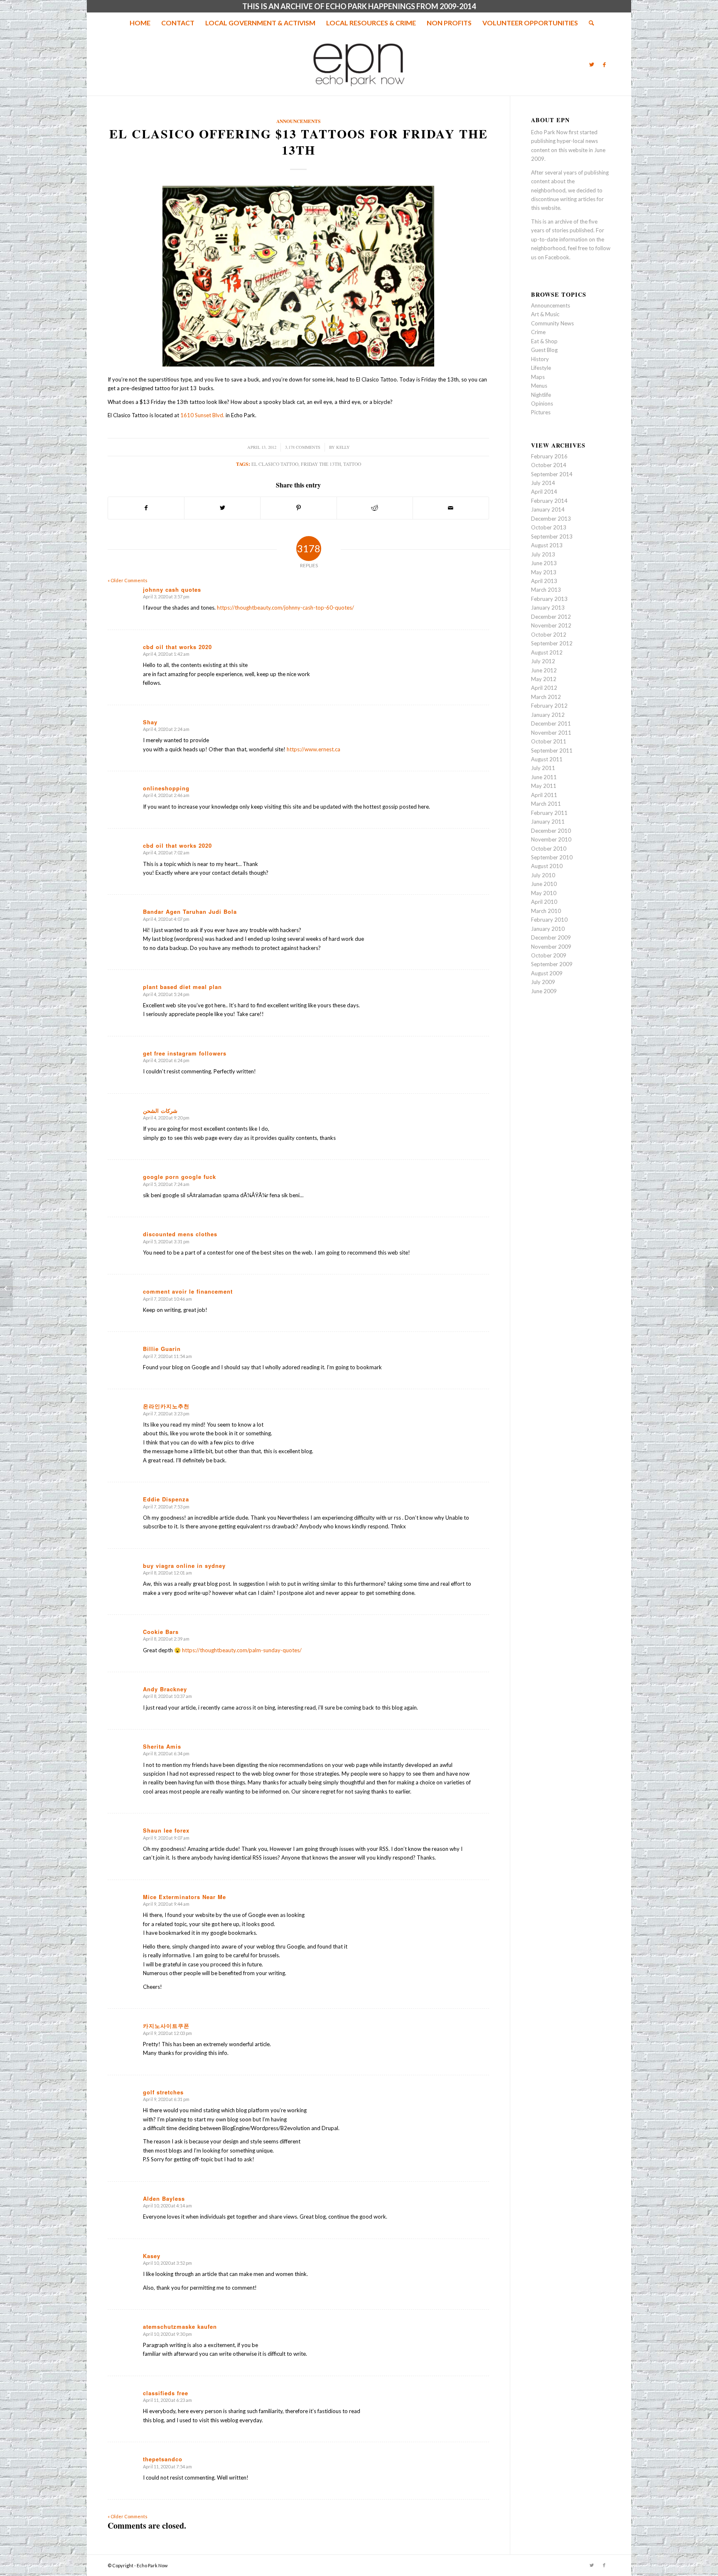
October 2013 (549, 527)
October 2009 (549, 955)
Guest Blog (544, 350)
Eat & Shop (544, 341)
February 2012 (549, 706)
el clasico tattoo (275, 464)
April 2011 (544, 795)
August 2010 (547, 866)
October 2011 (549, 741)
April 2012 (544, 688)
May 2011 (544, 786)
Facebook (557, 257)
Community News (552, 323)
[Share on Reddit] (375, 508)
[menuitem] (140, 23)
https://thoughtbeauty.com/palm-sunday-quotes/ (242, 1650)
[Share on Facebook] (146, 508)
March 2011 (546, 804)
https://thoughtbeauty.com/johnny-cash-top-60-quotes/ (285, 608)
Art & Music (545, 314)
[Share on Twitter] (222, 508)
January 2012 (548, 715)
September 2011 (552, 750)
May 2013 (544, 572)
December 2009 (551, 937)
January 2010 (548, 929)
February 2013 (549, 599)
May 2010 (544, 893)
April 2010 (544, 902)
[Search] (589, 23)
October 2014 (549, 465)
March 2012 (546, 697)
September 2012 (552, 643)
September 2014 (552, 474)
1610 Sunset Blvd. (202, 415)
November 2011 (551, 733)
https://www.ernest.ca (314, 749)
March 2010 (546, 911)
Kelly (343, 447)
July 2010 (543, 875)
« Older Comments (128, 580)
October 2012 (549, 635)
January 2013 (548, 608)
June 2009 (544, 991)
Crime (538, 332)
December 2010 (551, 831)
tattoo (352, 464)
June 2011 (544, 777)
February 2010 (549, 920)
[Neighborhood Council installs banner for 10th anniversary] (6, 1288)
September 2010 (552, 857)
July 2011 (543, 768)
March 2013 (546, 590)
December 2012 (551, 617)
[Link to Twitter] (592, 64)
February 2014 (549, 501)
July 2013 (543, 554)
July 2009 (543, 982)
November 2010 (551, 839)
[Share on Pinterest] (298, 508)
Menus (539, 386)
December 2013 (551, 519)
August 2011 (547, 759)
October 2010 (549, 849)
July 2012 (543, 661)
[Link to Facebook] (604, 64)
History (540, 359)
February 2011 (549, 813)
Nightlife (541, 395)
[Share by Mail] (451, 508)
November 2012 (551, 625)
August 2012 (547, 652)
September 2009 (552, 964)
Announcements (299, 121)
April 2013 (544, 581)
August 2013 (547, 545)
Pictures (541, 412)
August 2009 (547, 973)
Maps (538, 377)
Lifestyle (541, 368)
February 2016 (549, 456)
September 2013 (552, 536)
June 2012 (544, 670)
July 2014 (543, 483)
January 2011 (548, 822)
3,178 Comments (303, 447)
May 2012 (544, 679)
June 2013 (544, 563)
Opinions (542, 403)
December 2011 (551, 723)
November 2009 (551, 947)
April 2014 (544, 492)
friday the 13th (321, 464)
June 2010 (544, 884)
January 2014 (548, 509)
